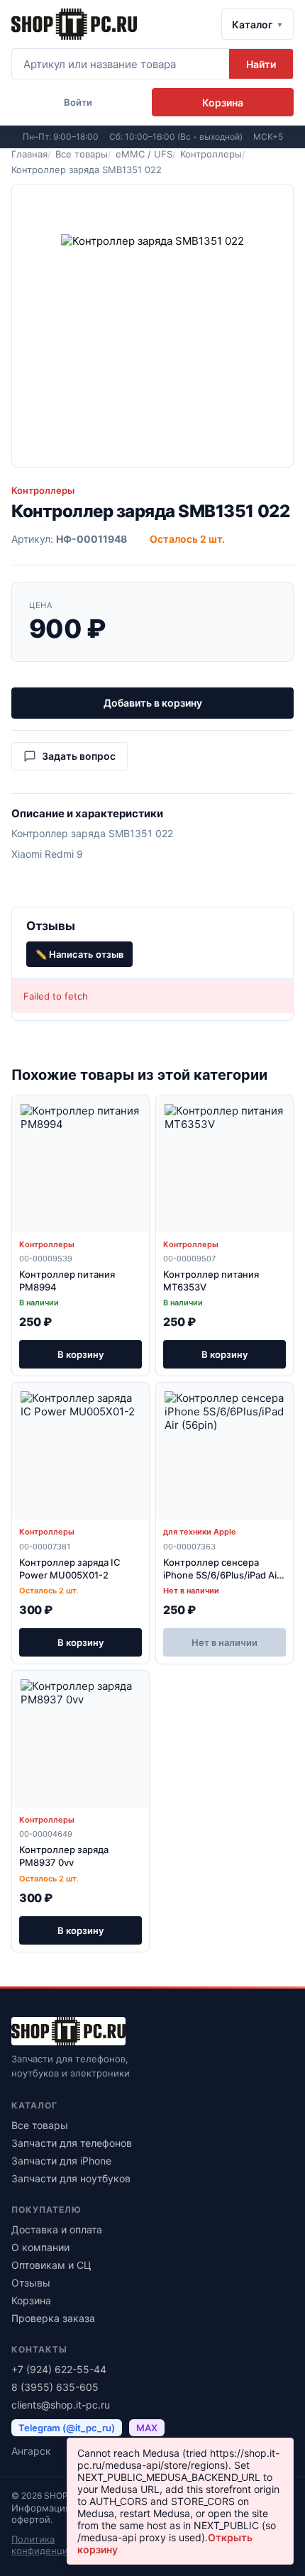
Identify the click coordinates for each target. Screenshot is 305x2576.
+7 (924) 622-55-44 (59, 2369)
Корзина (31, 2300)
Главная (29, 154)
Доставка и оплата (57, 2229)
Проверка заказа (53, 2318)
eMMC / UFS (144, 154)
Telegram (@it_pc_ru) (67, 2428)
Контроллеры (211, 154)
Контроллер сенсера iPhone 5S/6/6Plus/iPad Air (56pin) (222, 1575)
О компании (40, 2247)
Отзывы (31, 2283)
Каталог (252, 24)
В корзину (81, 1354)
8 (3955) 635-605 (55, 2387)
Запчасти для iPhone (61, 2161)
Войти (78, 102)
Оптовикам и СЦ (51, 2265)
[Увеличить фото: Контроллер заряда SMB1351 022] (152, 326)
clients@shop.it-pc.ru (61, 2405)
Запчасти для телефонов (72, 2143)
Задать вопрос (79, 756)
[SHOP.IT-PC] (74, 24)
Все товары (82, 154)
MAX (147, 2428)
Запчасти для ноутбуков (71, 2178)
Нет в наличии (224, 1642)
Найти (261, 64)
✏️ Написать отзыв (79, 954)
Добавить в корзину (153, 703)
